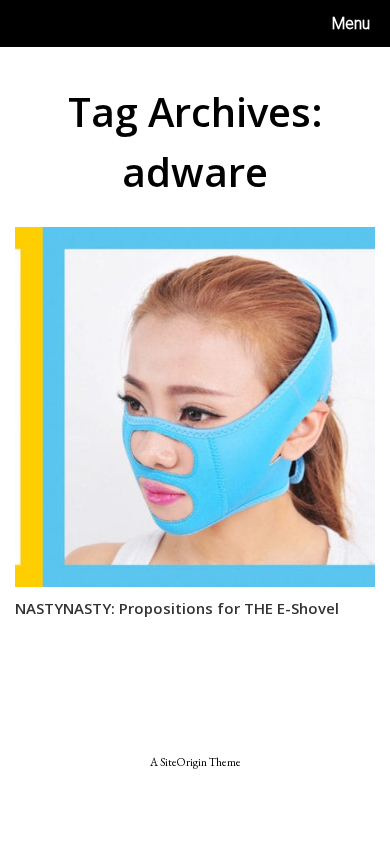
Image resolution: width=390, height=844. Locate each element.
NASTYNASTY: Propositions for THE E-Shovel (177, 608)
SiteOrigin (183, 761)
